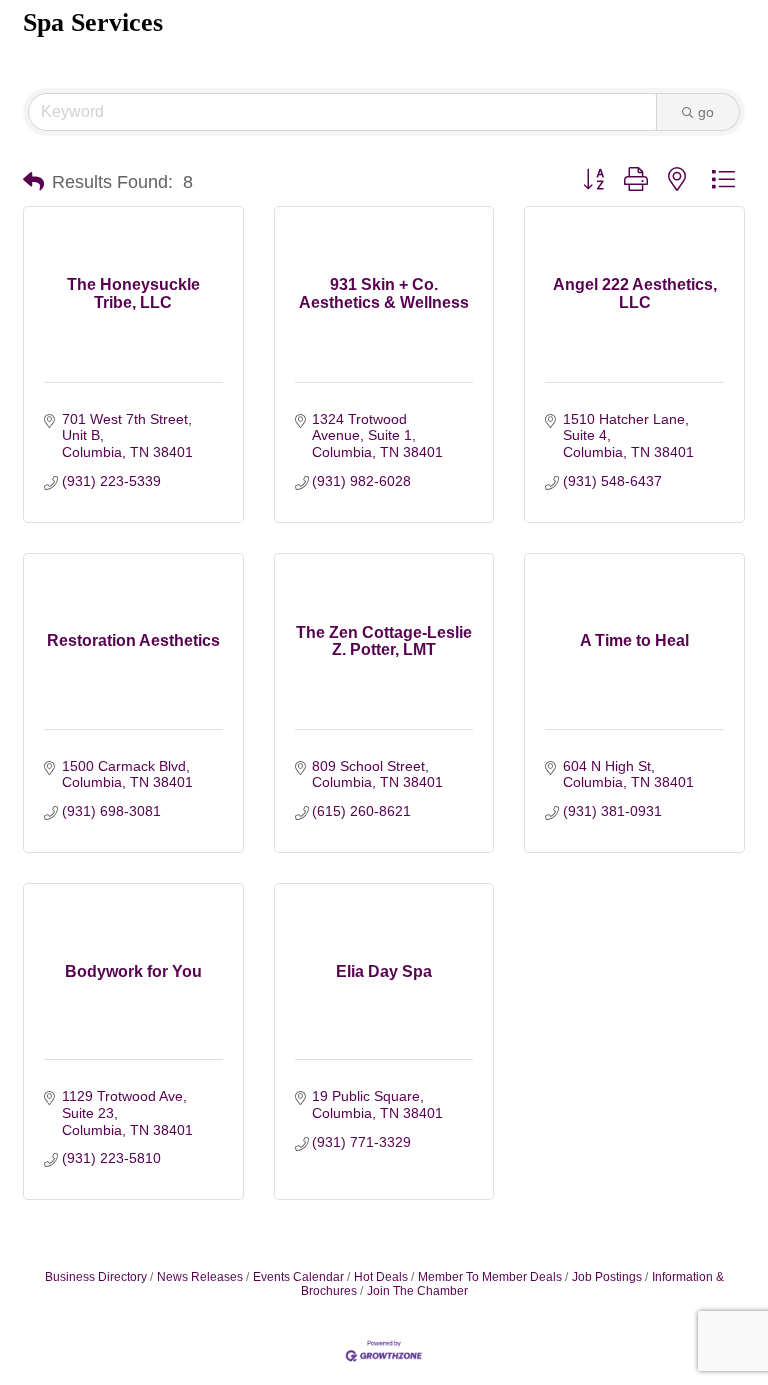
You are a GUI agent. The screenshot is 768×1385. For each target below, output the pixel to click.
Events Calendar (298, 1277)
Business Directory (96, 1277)
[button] (33, 182)
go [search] (706, 112)
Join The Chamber (417, 1291)
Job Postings (607, 1277)
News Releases (200, 1277)
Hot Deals (381, 1277)
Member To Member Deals (490, 1277)
